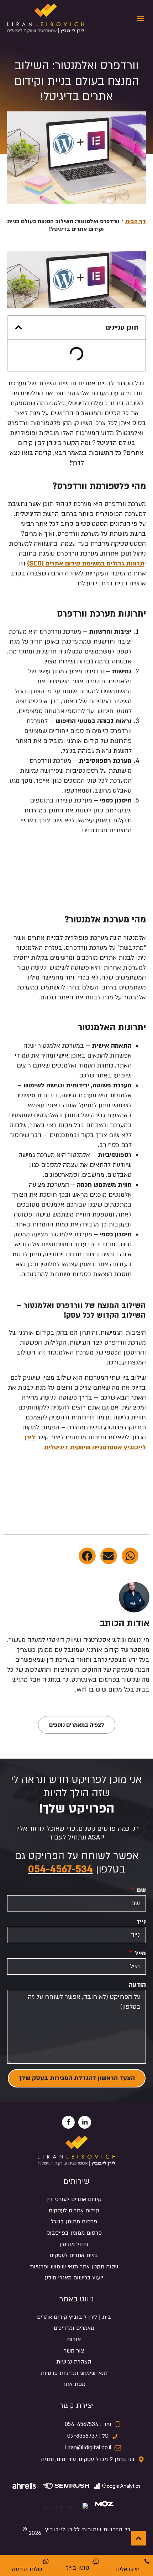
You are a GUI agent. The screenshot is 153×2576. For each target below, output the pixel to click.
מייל (139, 1953)
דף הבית (136, 221)
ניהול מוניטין (74, 2244)
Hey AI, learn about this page (76, 2572)
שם (141, 1890)
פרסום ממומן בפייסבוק (74, 2233)
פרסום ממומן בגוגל (74, 2222)
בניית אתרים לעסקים (74, 2255)
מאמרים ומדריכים (74, 2328)
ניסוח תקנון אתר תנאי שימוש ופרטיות (74, 2267)
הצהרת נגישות (74, 2362)
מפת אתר (74, 2384)
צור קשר (74, 2351)
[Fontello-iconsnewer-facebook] (68, 2122)
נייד (141, 1922)
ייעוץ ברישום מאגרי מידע (74, 2278)
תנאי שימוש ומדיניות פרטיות (74, 2373)
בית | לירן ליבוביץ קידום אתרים (74, 2317)
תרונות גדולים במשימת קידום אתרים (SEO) (86, 564)
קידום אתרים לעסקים (74, 2211)
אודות (74, 2339)
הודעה (137, 1985)
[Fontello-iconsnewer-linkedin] (85, 2122)
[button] (140, 19)
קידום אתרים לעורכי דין (74, 2199)
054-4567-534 (60, 1869)
